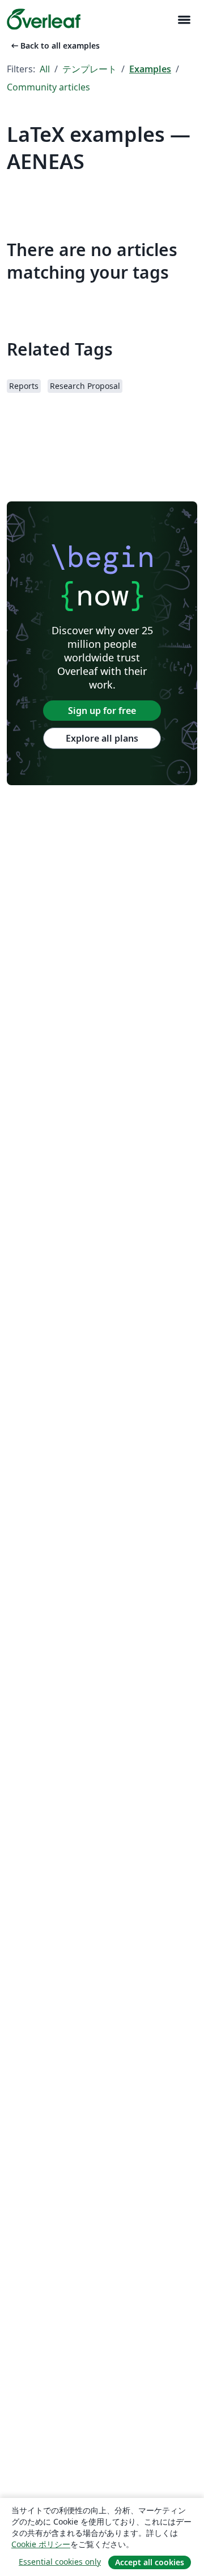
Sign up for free (102, 711)
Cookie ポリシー (41, 2544)
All (45, 69)
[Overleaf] (44, 19)
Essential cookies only (60, 2562)
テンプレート (90, 69)
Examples (150, 69)
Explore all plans (102, 738)
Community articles (48, 87)
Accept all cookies (150, 2562)
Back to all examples (54, 46)
